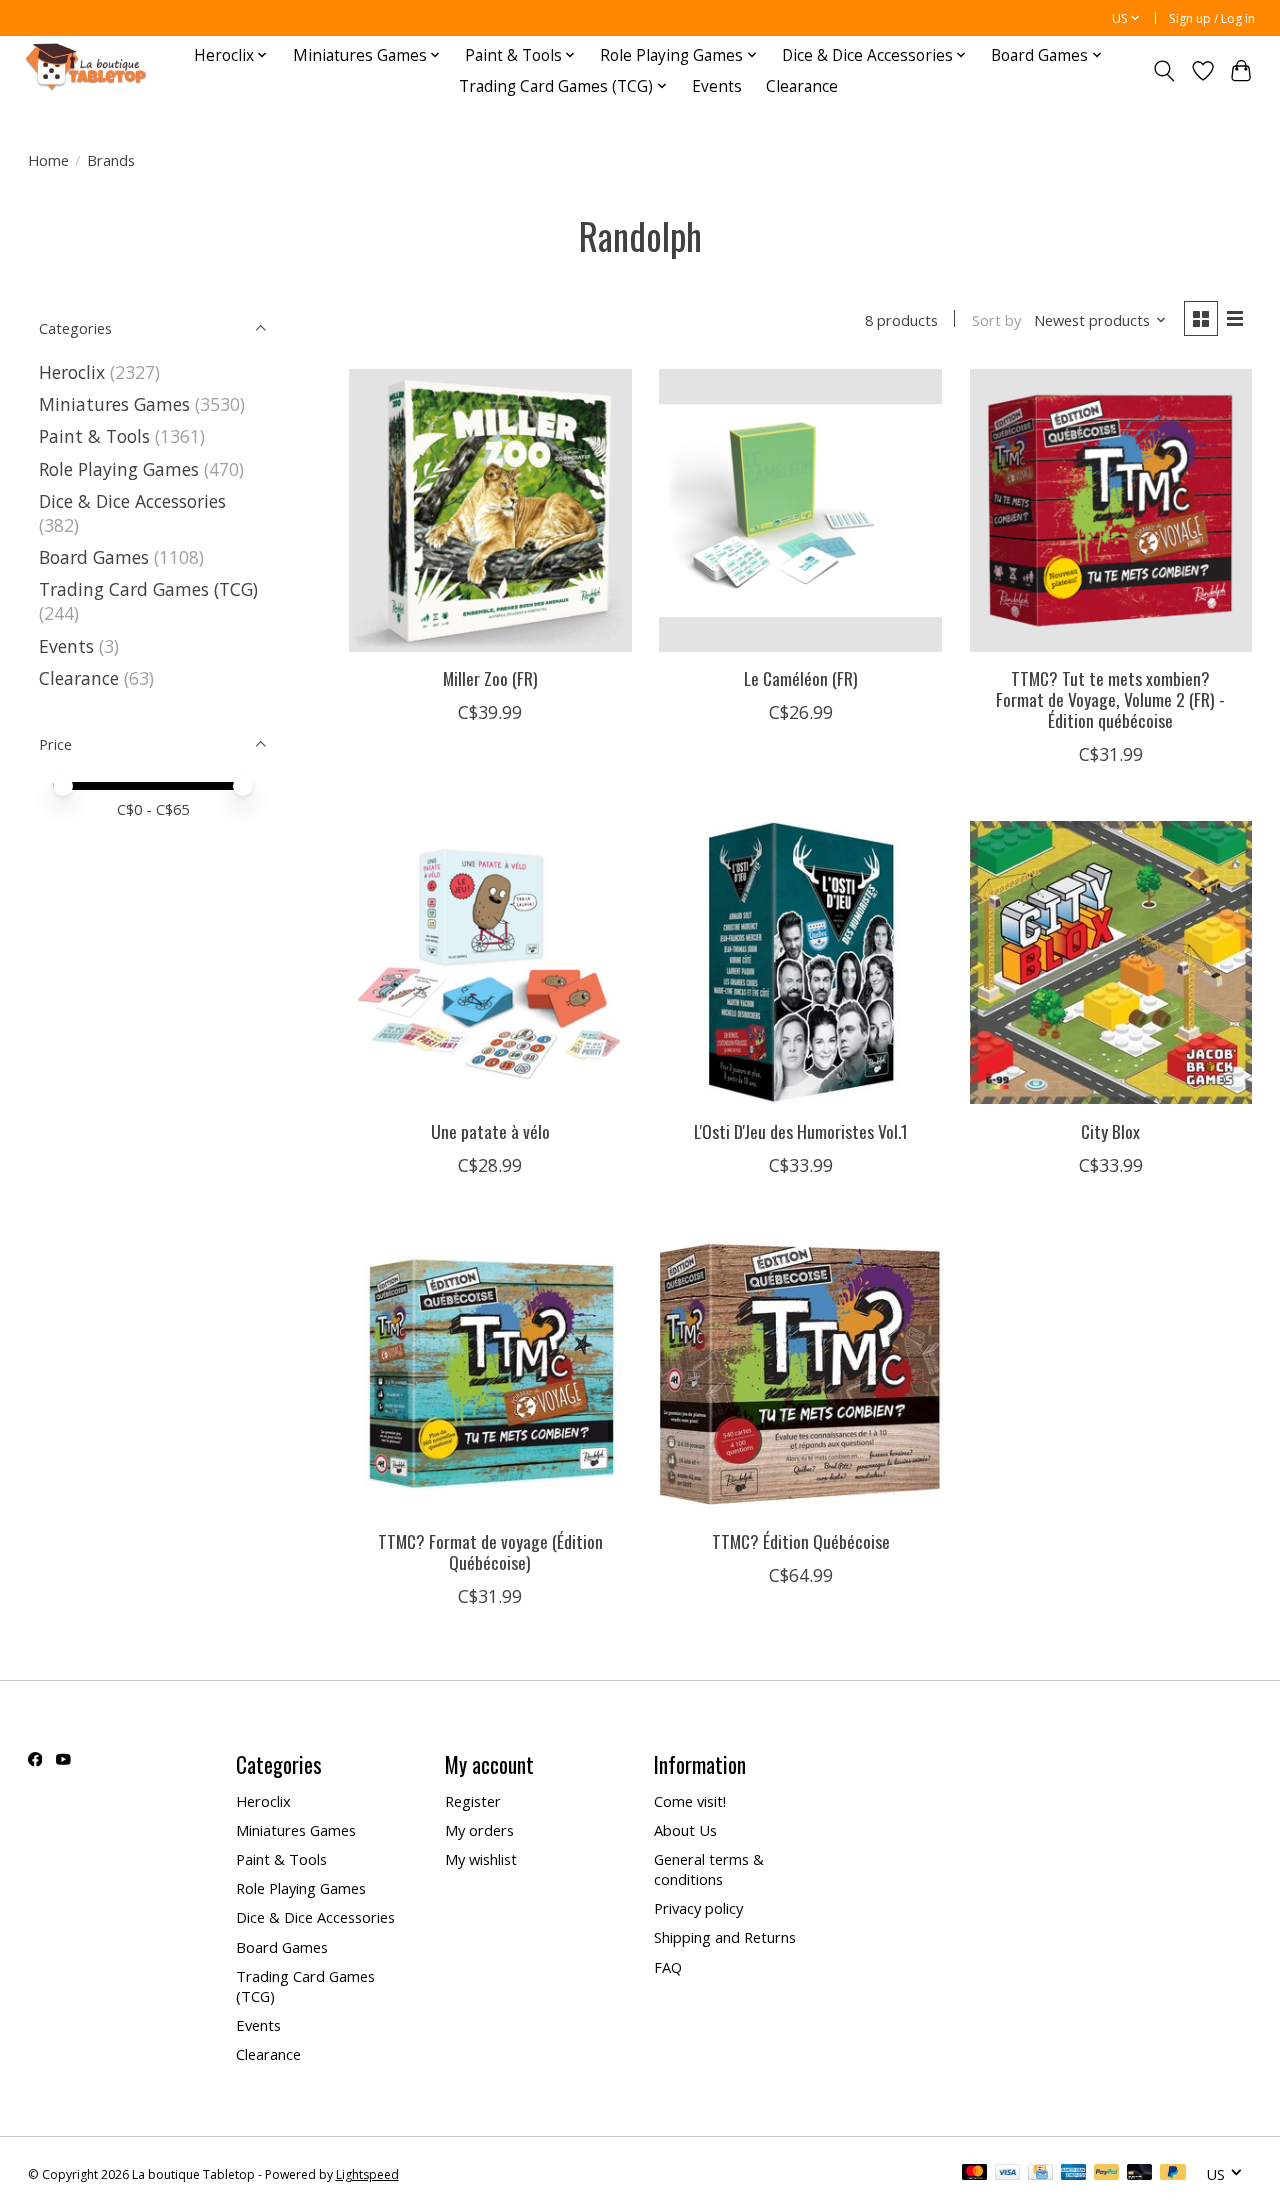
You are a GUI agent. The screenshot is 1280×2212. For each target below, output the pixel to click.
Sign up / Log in (1212, 18)
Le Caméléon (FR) (801, 678)
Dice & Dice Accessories (132, 501)
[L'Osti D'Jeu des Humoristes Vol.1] (800, 962)
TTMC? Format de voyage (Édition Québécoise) (490, 1551)
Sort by (996, 320)
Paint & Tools (94, 436)
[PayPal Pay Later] (1173, 2174)
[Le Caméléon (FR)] (800, 510)
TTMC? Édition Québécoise (801, 1541)
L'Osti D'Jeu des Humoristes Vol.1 (801, 1131)
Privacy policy (698, 1908)
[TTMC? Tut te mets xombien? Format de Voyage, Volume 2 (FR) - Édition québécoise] (1111, 510)
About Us (685, 1830)
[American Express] (1074, 2174)
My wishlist (481, 1859)
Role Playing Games (119, 469)
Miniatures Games (114, 404)
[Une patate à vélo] (490, 962)
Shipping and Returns (725, 1937)
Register (473, 1801)
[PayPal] (1107, 2174)
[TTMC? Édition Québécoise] (800, 1373)
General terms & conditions (709, 1869)
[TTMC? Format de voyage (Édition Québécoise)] (490, 1373)
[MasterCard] (975, 2174)
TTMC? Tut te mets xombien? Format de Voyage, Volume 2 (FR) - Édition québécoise (1110, 699)
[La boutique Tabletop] (90, 70)
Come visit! (690, 1801)
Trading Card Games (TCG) (148, 589)
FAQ (668, 1967)
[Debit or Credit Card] (1140, 2174)
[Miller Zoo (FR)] (490, 510)
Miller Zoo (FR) (490, 678)
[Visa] (1008, 2174)
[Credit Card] (1040, 2174)
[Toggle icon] (1163, 71)
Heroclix (72, 372)
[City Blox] (1111, 962)
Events (717, 86)
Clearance (802, 86)
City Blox (1110, 1131)
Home (48, 160)
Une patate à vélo (490, 1131)
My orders (479, 1830)
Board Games (94, 557)
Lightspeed (367, 2174)
